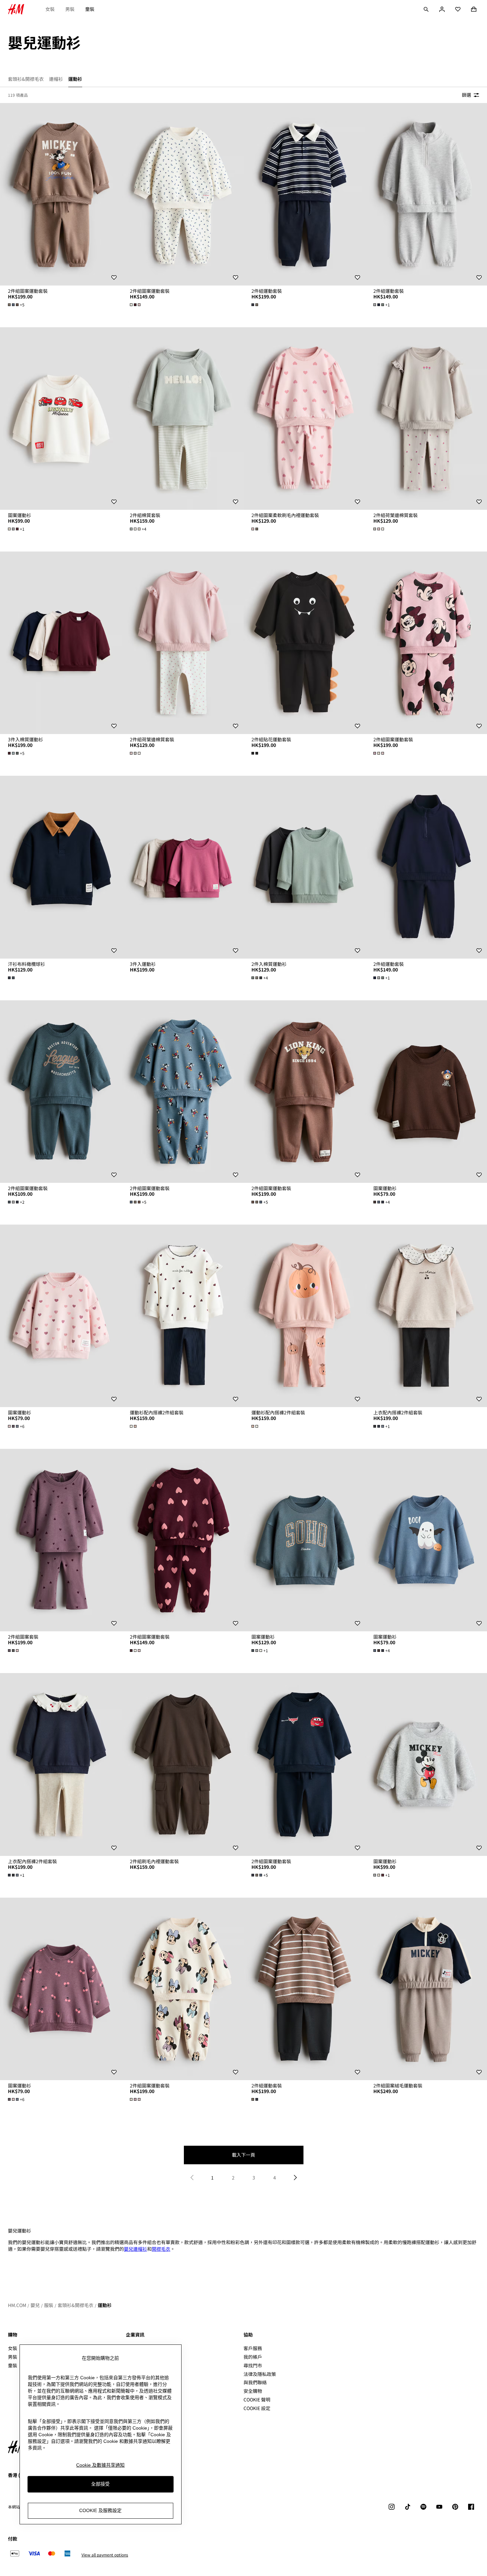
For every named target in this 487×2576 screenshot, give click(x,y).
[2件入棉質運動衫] (304, 867)
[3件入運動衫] (183, 867)
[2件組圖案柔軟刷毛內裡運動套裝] (304, 419)
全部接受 (100, 2484)
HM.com (17, 2305)
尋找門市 (253, 2365)
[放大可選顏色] (136, 305)
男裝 (70, 9)
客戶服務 (253, 2348)
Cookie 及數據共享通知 (100, 2465)
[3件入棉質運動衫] (61, 643)
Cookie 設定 (257, 2408)
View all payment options (105, 2555)
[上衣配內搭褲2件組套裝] (61, 1764)
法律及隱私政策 (260, 2374)
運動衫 (105, 2305)
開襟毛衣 (161, 2249)
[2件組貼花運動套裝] (304, 643)
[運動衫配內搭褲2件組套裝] (183, 1316)
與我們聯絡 (255, 2382)
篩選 (466, 95)
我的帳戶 (253, 2357)
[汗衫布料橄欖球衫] (61, 867)
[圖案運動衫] (61, 419)
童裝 (90, 9)
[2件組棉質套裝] (183, 419)
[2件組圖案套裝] (61, 1540)
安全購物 (253, 2391)
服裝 (49, 2305)
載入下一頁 (243, 2155)
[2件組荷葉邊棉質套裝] (183, 643)
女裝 (50, 9)
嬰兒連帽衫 (135, 2249)
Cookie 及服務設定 (100, 2511)
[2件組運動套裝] (304, 194)
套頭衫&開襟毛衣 (76, 2305)
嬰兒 (35, 2305)
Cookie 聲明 (257, 2399)
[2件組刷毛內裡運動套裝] (183, 1764)
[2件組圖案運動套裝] (61, 194)
